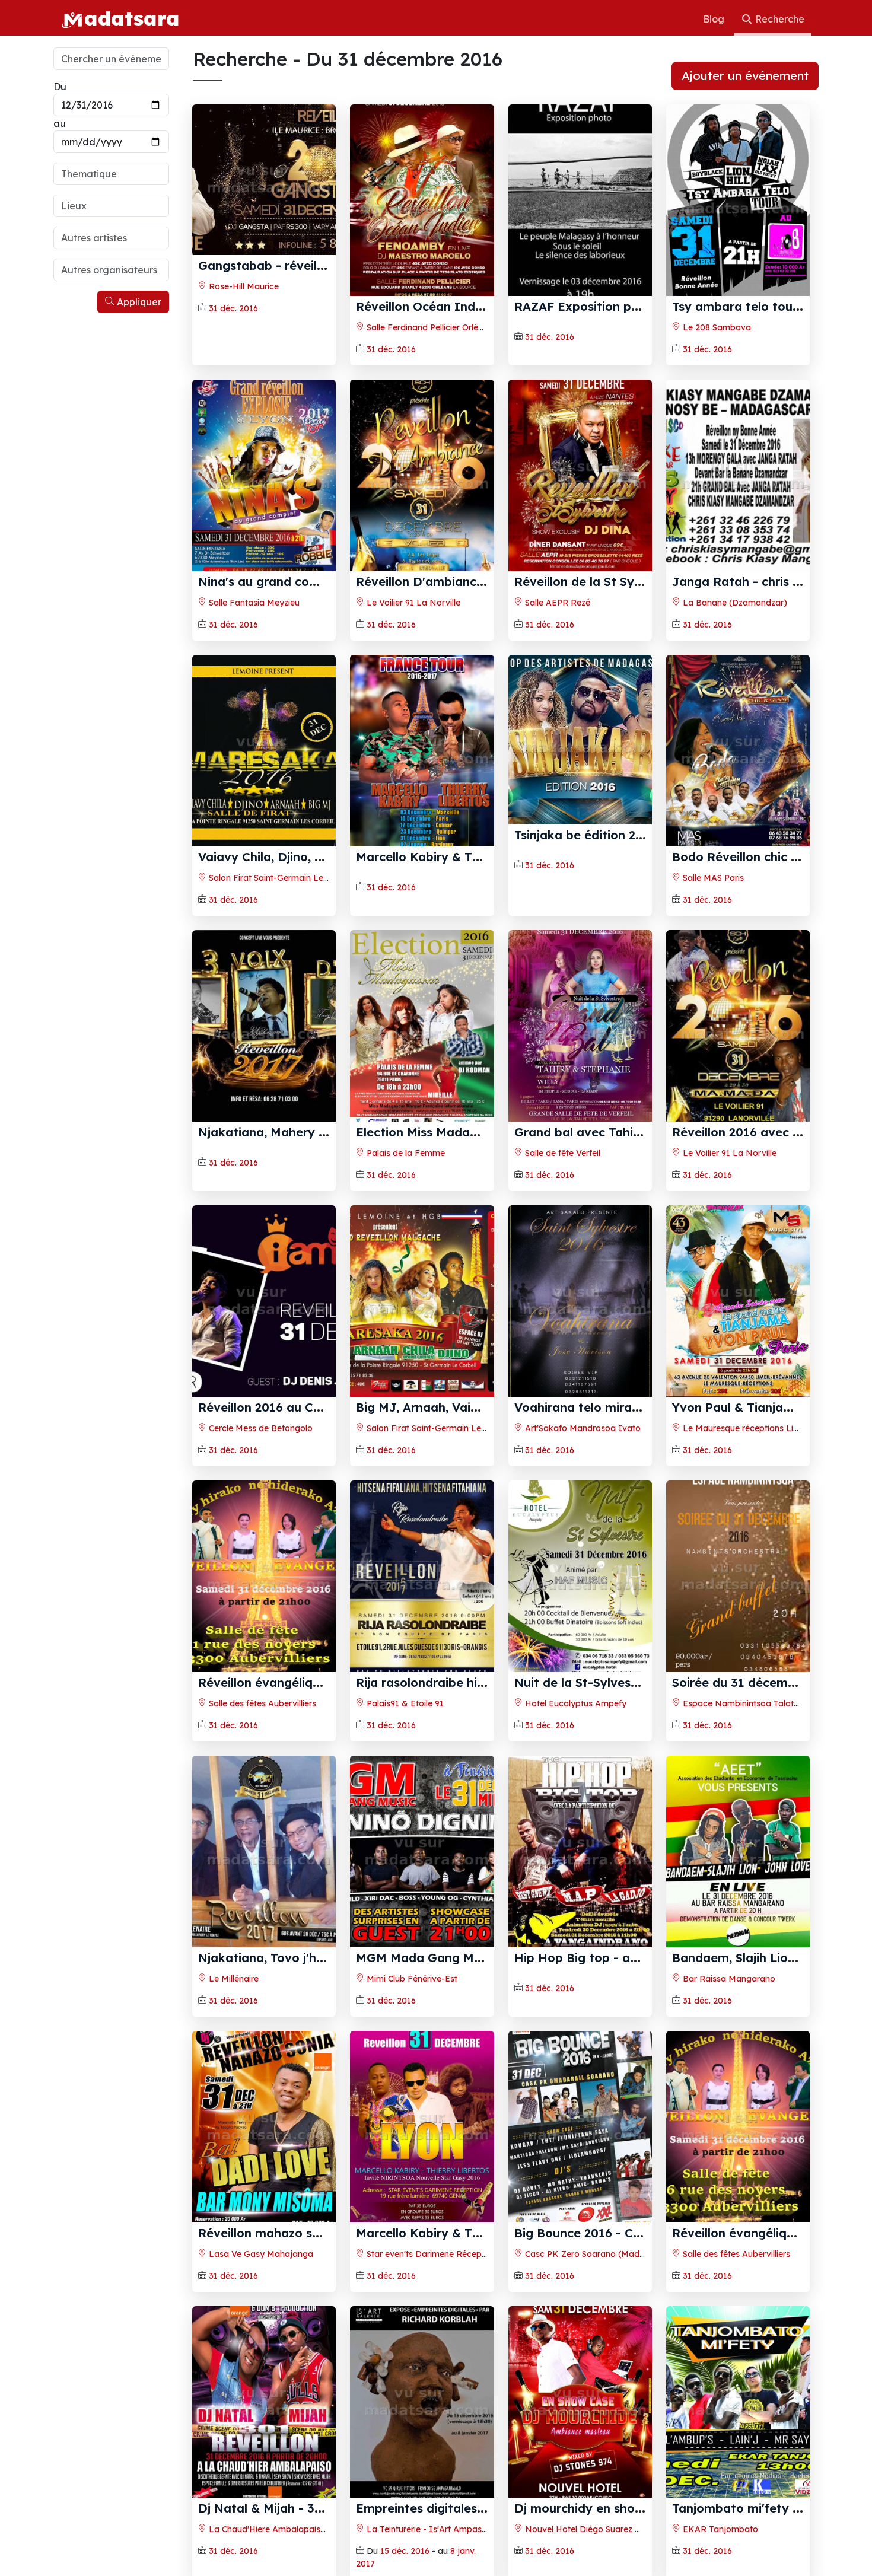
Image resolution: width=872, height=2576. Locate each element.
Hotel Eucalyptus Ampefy (575, 1703)
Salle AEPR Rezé (556, 603)
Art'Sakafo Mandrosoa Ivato (582, 1428)
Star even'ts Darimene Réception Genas (444, 2254)
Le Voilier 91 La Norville (412, 603)
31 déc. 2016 (233, 308)
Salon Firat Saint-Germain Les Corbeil (282, 878)
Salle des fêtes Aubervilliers (261, 1703)
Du (60, 87)
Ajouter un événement (745, 76)
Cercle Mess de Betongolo (260, 1428)
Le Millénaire (233, 1979)
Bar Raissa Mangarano (728, 1979)
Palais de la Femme (405, 1153)
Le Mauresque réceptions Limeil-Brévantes (767, 1428)
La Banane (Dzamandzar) (734, 603)
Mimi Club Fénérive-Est (411, 1979)
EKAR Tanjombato (719, 2529)
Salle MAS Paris (712, 878)
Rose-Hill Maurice (243, 286)
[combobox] (111, 174)
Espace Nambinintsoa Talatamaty (750, 1703)
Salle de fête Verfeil (561, 1153)
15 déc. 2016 (405, 2551)
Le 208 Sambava (716, 327)
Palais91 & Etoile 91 (404, 1703)
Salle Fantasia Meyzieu (253, 603)
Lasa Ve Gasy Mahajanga (260, 2254)
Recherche (779, 19)
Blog (715, 19)
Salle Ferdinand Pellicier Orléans (428, 327)
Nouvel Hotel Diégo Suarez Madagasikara (608, 2529)
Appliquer (138, 302)
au (60, 123)
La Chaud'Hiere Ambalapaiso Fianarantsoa (294, 2529)
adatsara (132, 18)
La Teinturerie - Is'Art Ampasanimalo (439, 2529)
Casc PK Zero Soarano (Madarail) (591, 2254)
